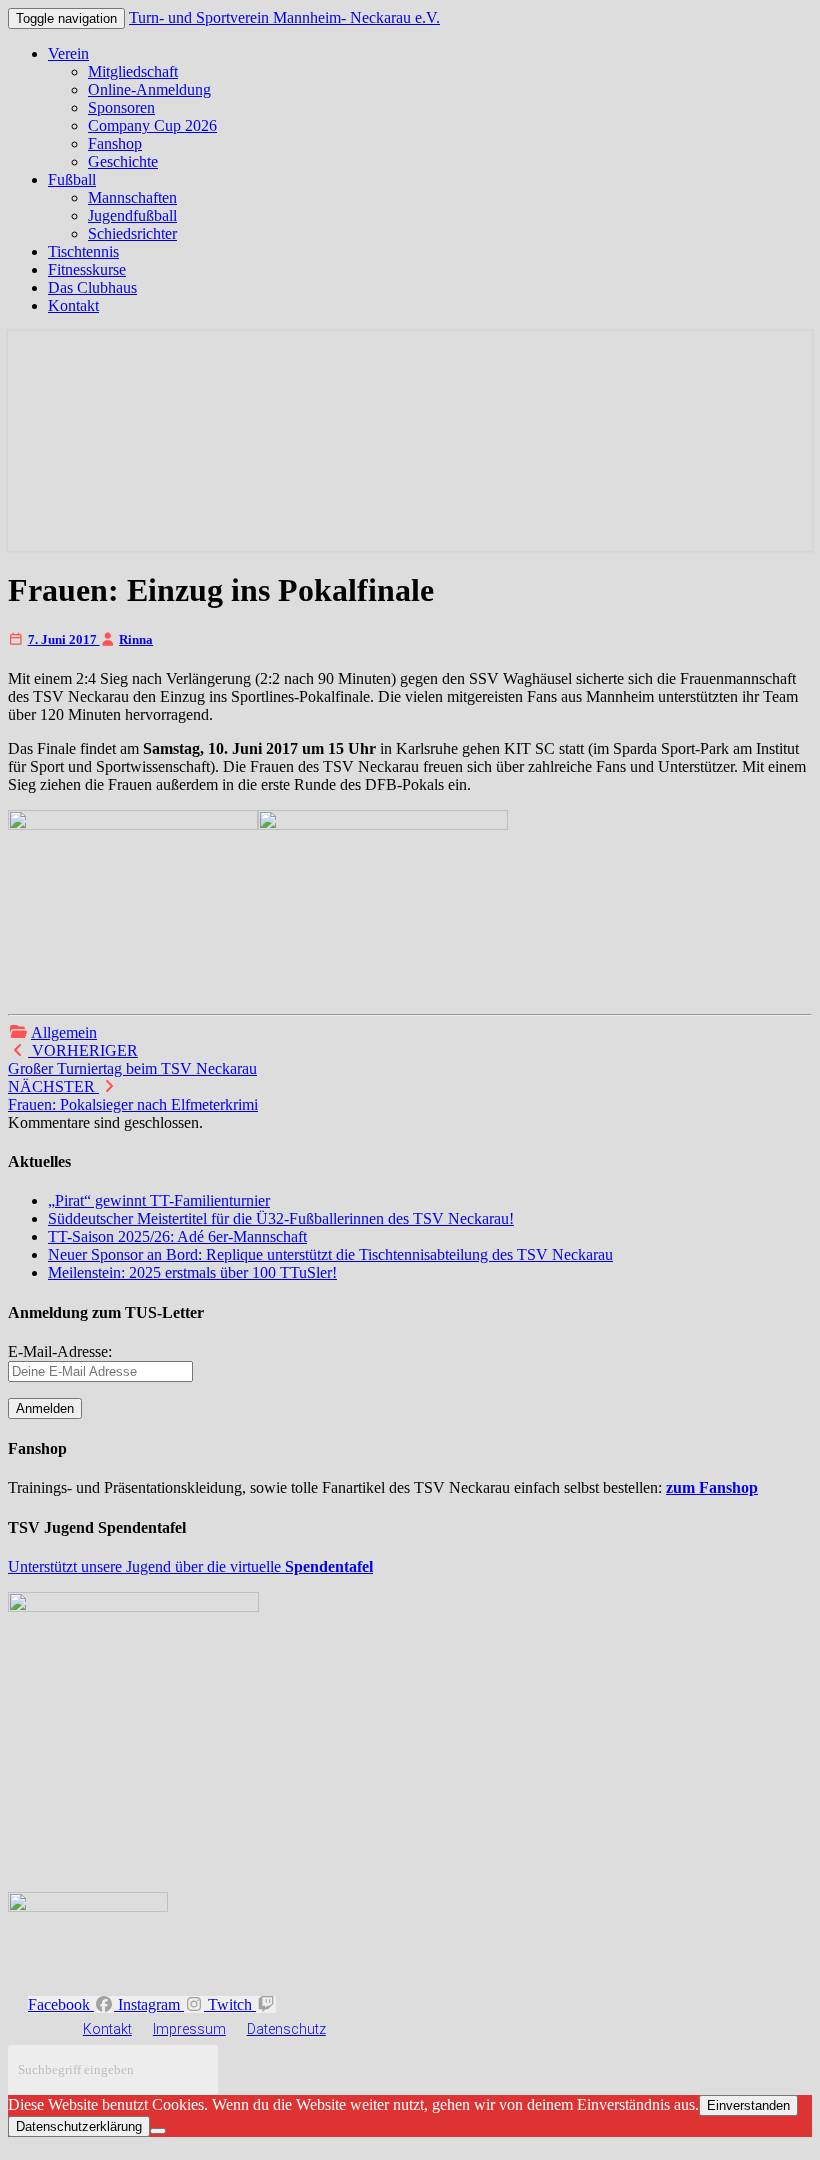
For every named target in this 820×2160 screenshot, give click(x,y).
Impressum (189, 2029)
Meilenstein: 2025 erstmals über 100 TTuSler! (192, 1272)
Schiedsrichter (132, 233)
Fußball (72, 179)
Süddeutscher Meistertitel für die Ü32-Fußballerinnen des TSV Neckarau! (281, 1218)
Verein (68, 53)
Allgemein (64, 1032)
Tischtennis (83, 251)
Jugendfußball (132, 215)
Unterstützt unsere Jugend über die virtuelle (190, 1566)
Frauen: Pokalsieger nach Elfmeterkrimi (133, 1095)
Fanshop (115, 143)
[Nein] (158, 2131)
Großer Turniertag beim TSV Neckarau (132, 1059)
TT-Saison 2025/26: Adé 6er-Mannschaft (177, 1236)
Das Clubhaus (92, 287)
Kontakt (73, 305)
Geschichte (123, 161)
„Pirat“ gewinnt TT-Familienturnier (159, 1200)
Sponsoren (121, 107)
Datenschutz (286, 2029)
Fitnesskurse (87, 269)
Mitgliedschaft (133, 71)
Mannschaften (132, 197)
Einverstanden (748, 2105)
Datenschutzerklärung (79, 2126)
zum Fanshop (712, 1487)
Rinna (136, 639)
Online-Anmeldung (149, 89)
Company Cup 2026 (152, 125)
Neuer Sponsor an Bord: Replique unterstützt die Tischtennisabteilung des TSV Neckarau (330, 1254)
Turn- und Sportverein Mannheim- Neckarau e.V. (284, 17)
